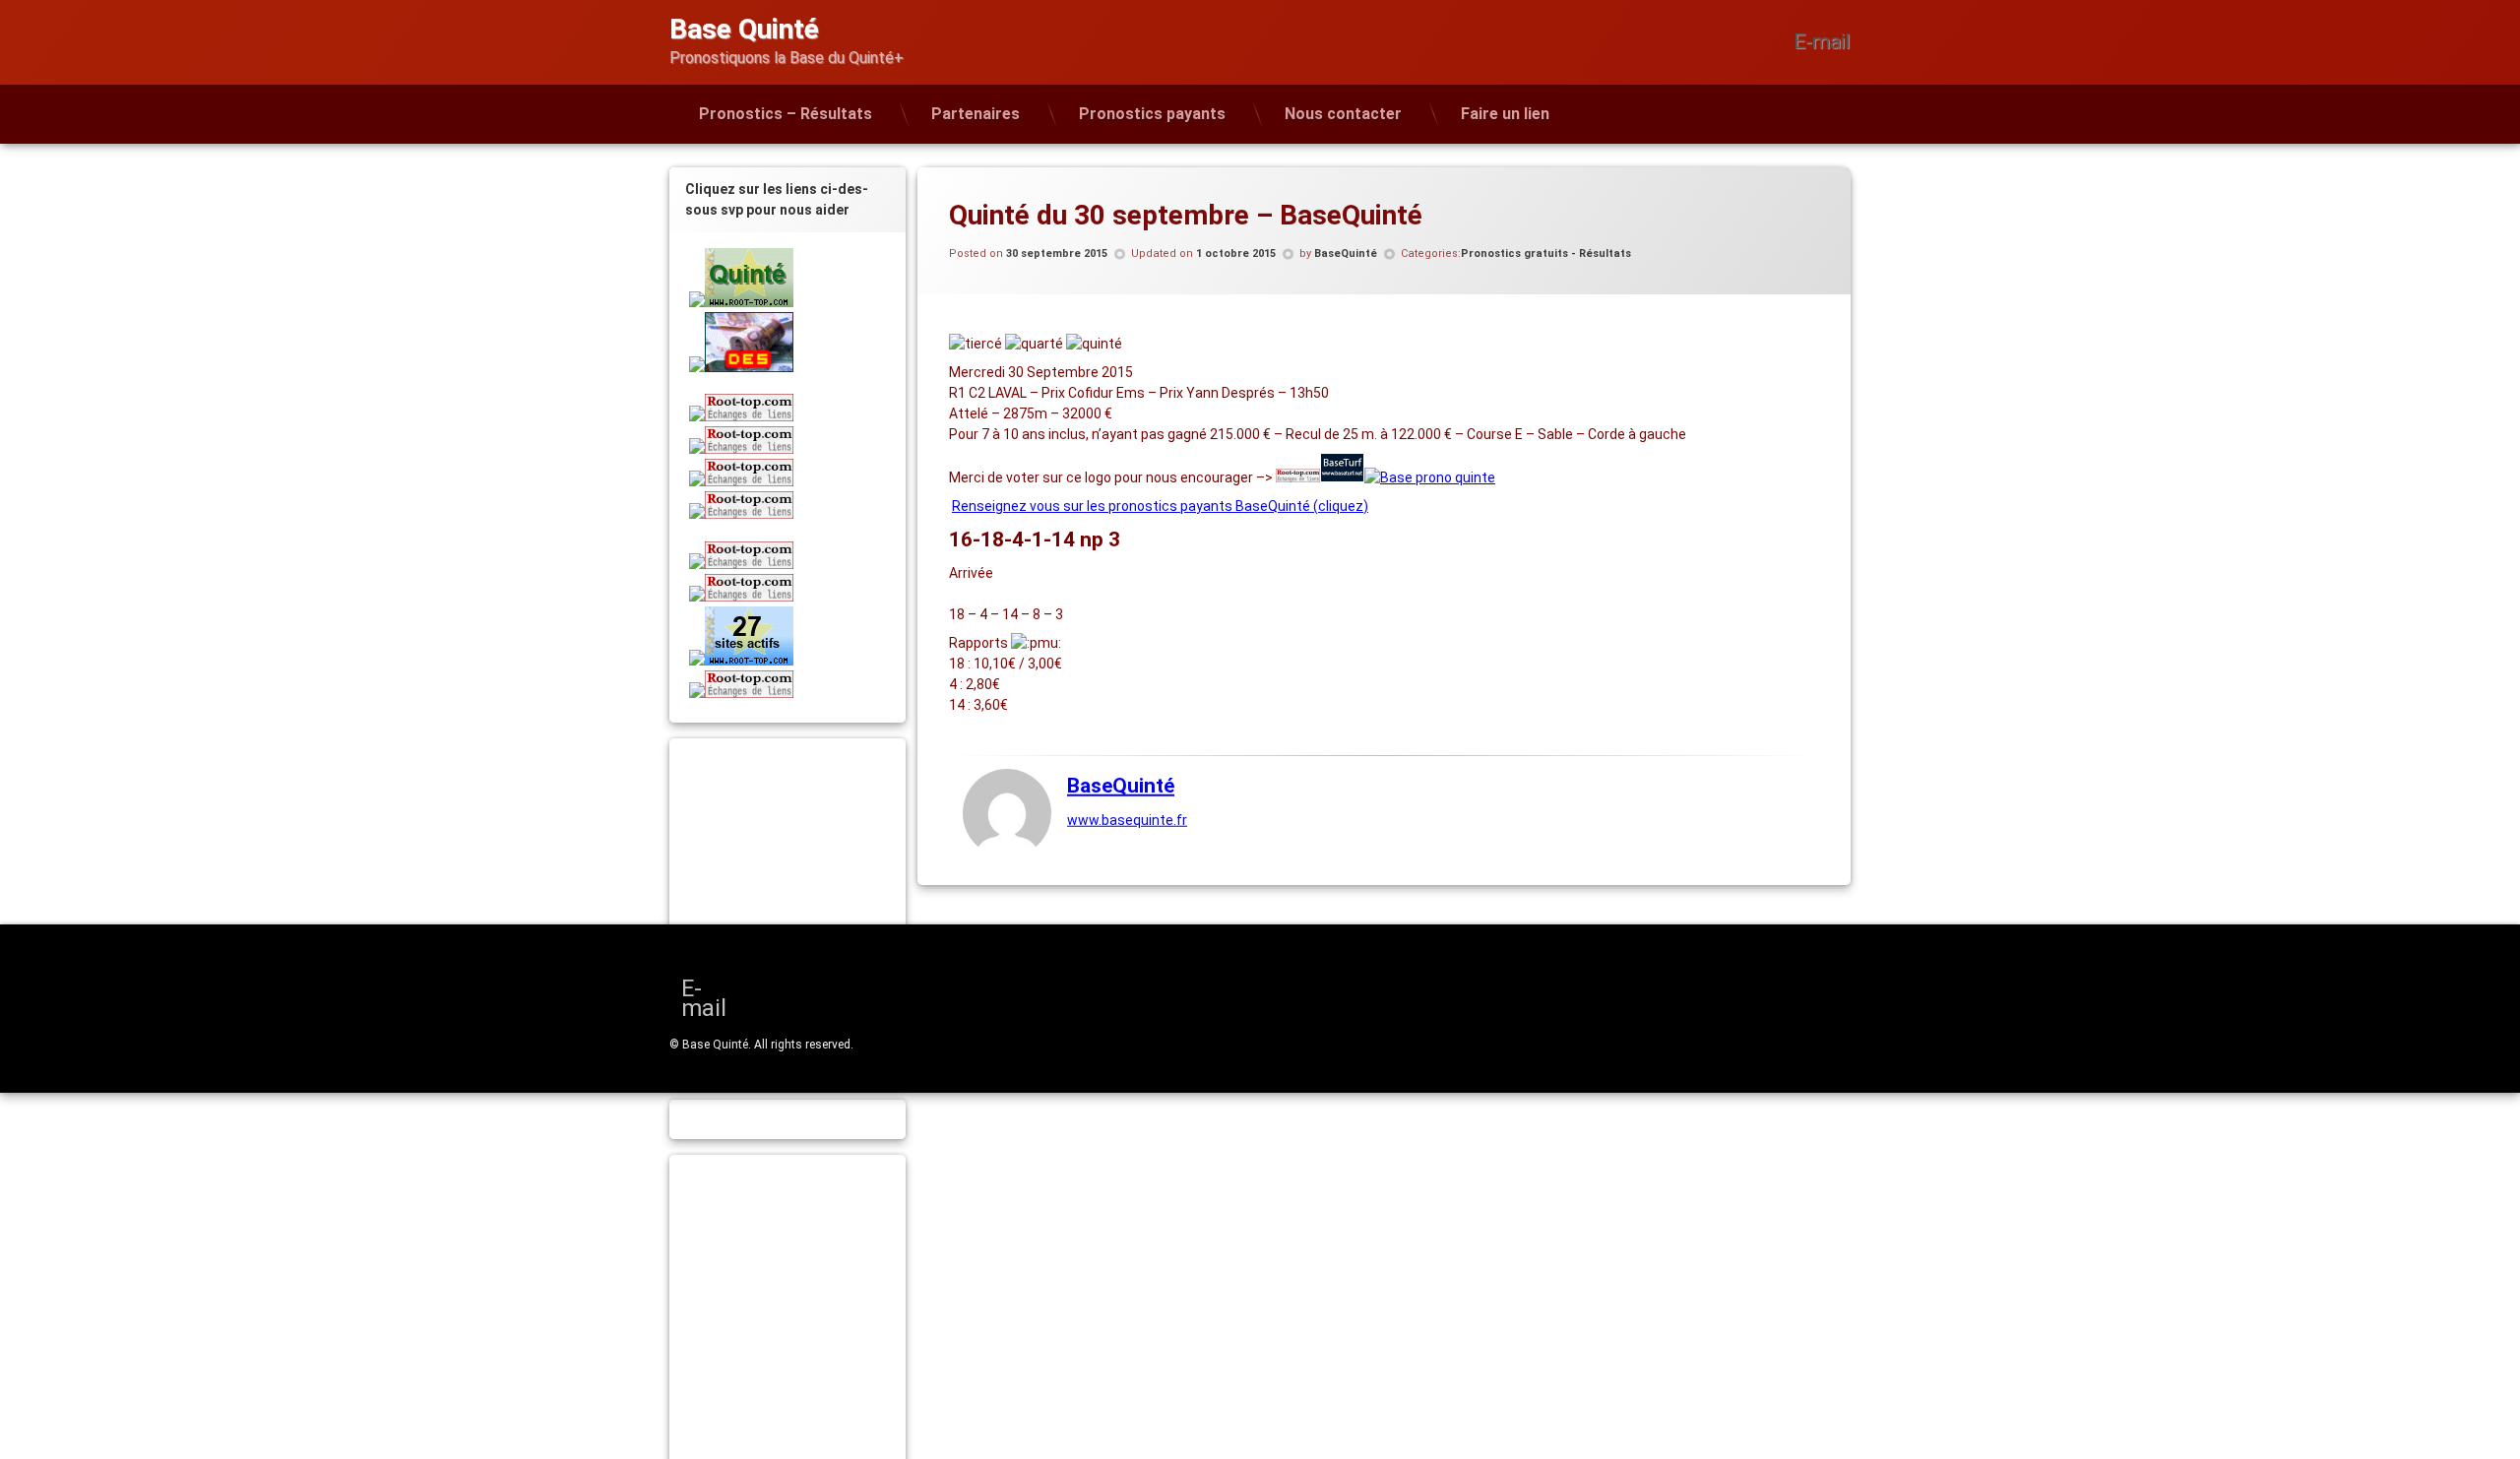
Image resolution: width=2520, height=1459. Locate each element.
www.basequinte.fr (1127, 820)
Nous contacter (1343, 114)
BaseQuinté (1346, 254)
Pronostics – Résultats (786, 114)
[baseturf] (1342, 477)
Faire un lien (1505, 114)
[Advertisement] (812, 881)
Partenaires (976, 114)
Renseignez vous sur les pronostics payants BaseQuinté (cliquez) (1160, 506)
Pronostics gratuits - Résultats (1546, 254)
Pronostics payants (1152, 114)
